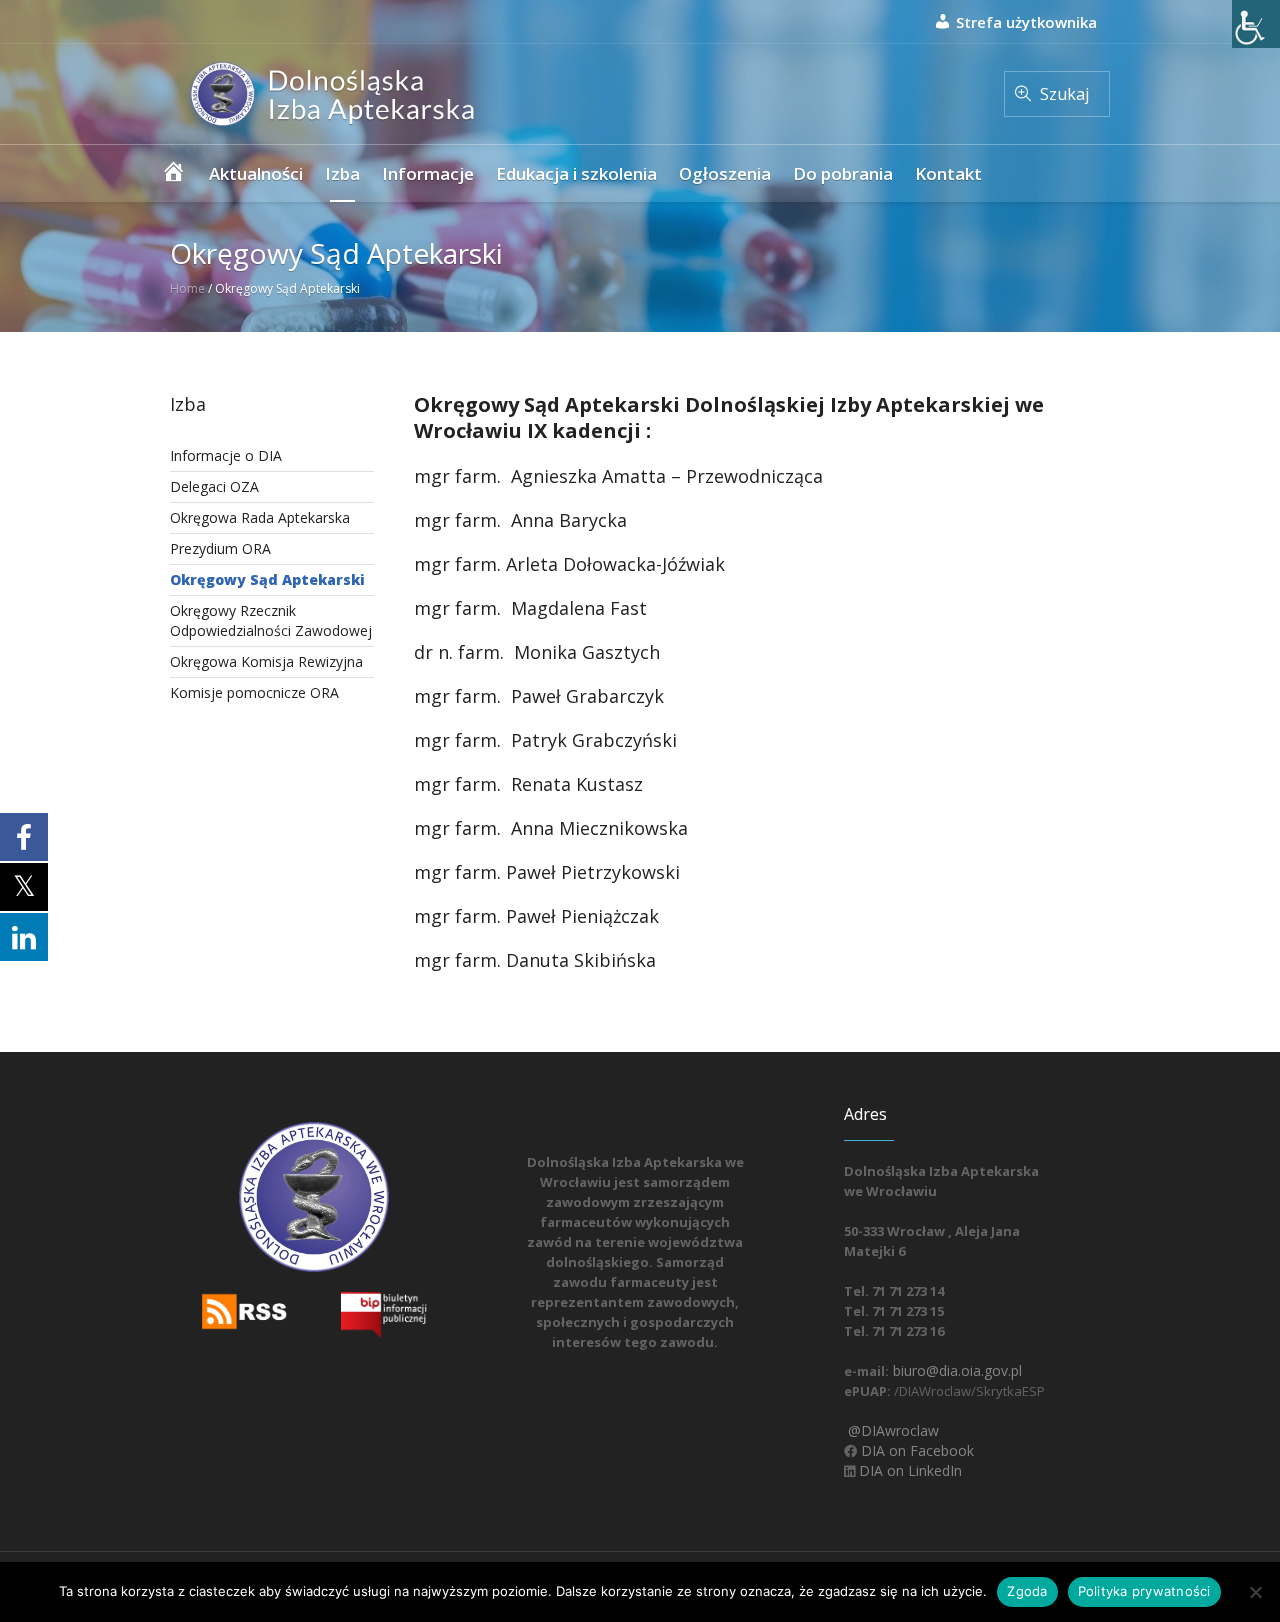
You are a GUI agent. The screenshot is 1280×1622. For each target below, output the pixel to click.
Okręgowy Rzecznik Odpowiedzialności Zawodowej (271, 620)
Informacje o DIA (226, 455)
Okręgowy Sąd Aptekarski (267, 579)
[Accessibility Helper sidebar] (1256, 24)
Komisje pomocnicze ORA (254, 692)
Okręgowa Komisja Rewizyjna (266, 661)
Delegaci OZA (214, 486)
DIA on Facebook (915, 1450)
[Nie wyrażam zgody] (1255, 1592)
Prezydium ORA (220, 548)
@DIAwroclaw (891, 1430)
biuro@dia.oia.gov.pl (955, 1370)
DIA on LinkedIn (908, 1470)
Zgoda (1027, 1591)
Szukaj (1064, 94)
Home (187, 288)
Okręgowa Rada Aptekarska (260, 517)
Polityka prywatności (1144, 1591)
